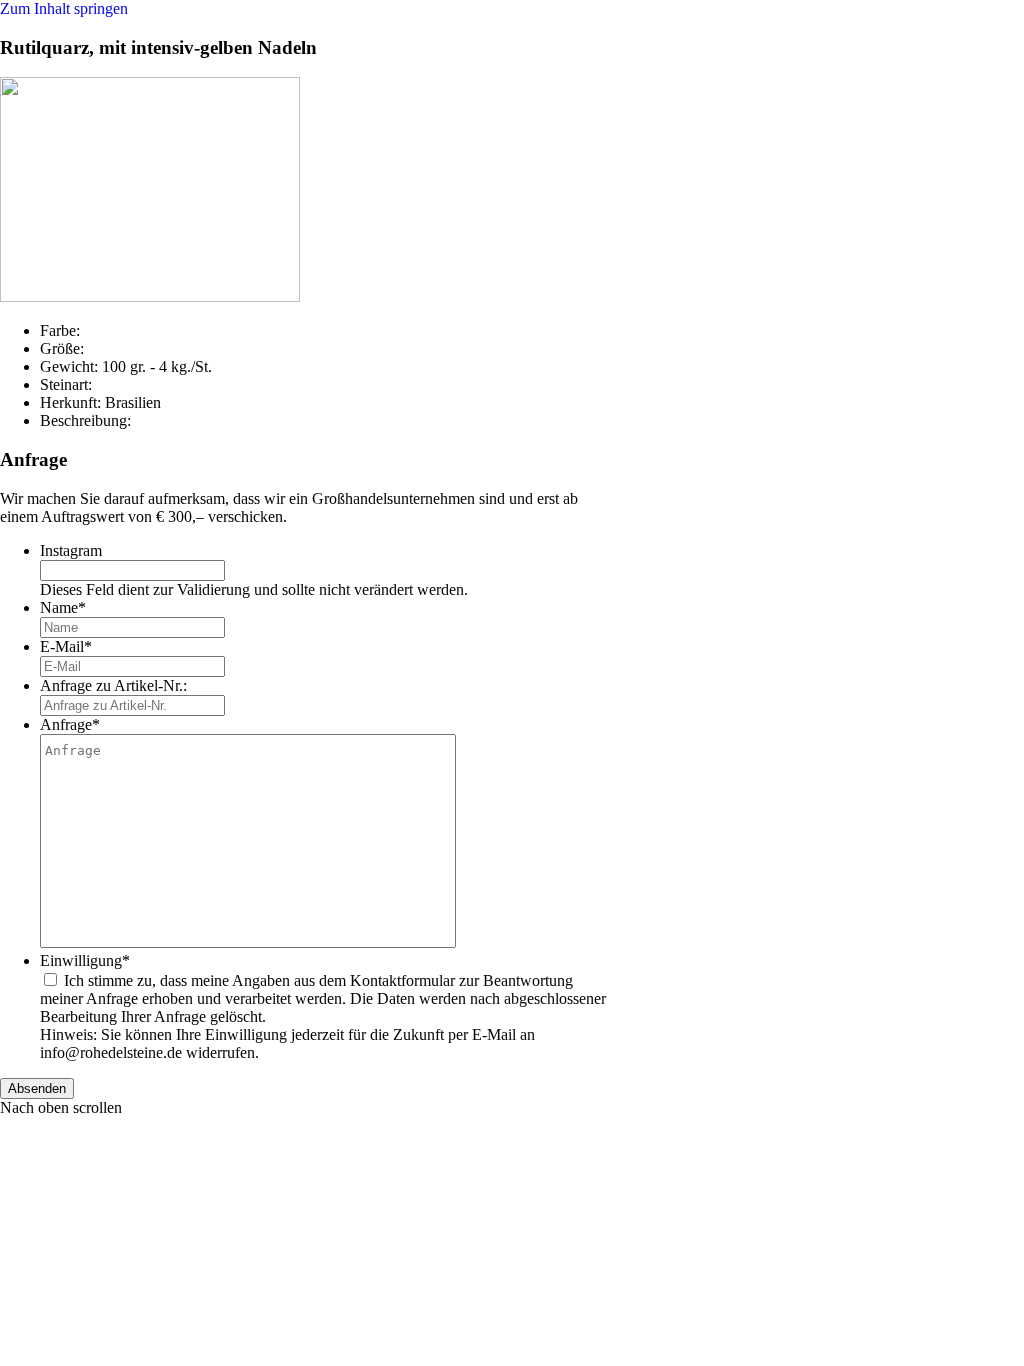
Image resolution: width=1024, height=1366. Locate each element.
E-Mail (66, 646)
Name (63, 607)
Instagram (71, 550)
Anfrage (70, 724)
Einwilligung (85, 960)
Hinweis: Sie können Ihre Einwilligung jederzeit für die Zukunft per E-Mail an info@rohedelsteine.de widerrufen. (287, 1043)
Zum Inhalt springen (64, 8)
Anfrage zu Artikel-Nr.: (113, 685)
